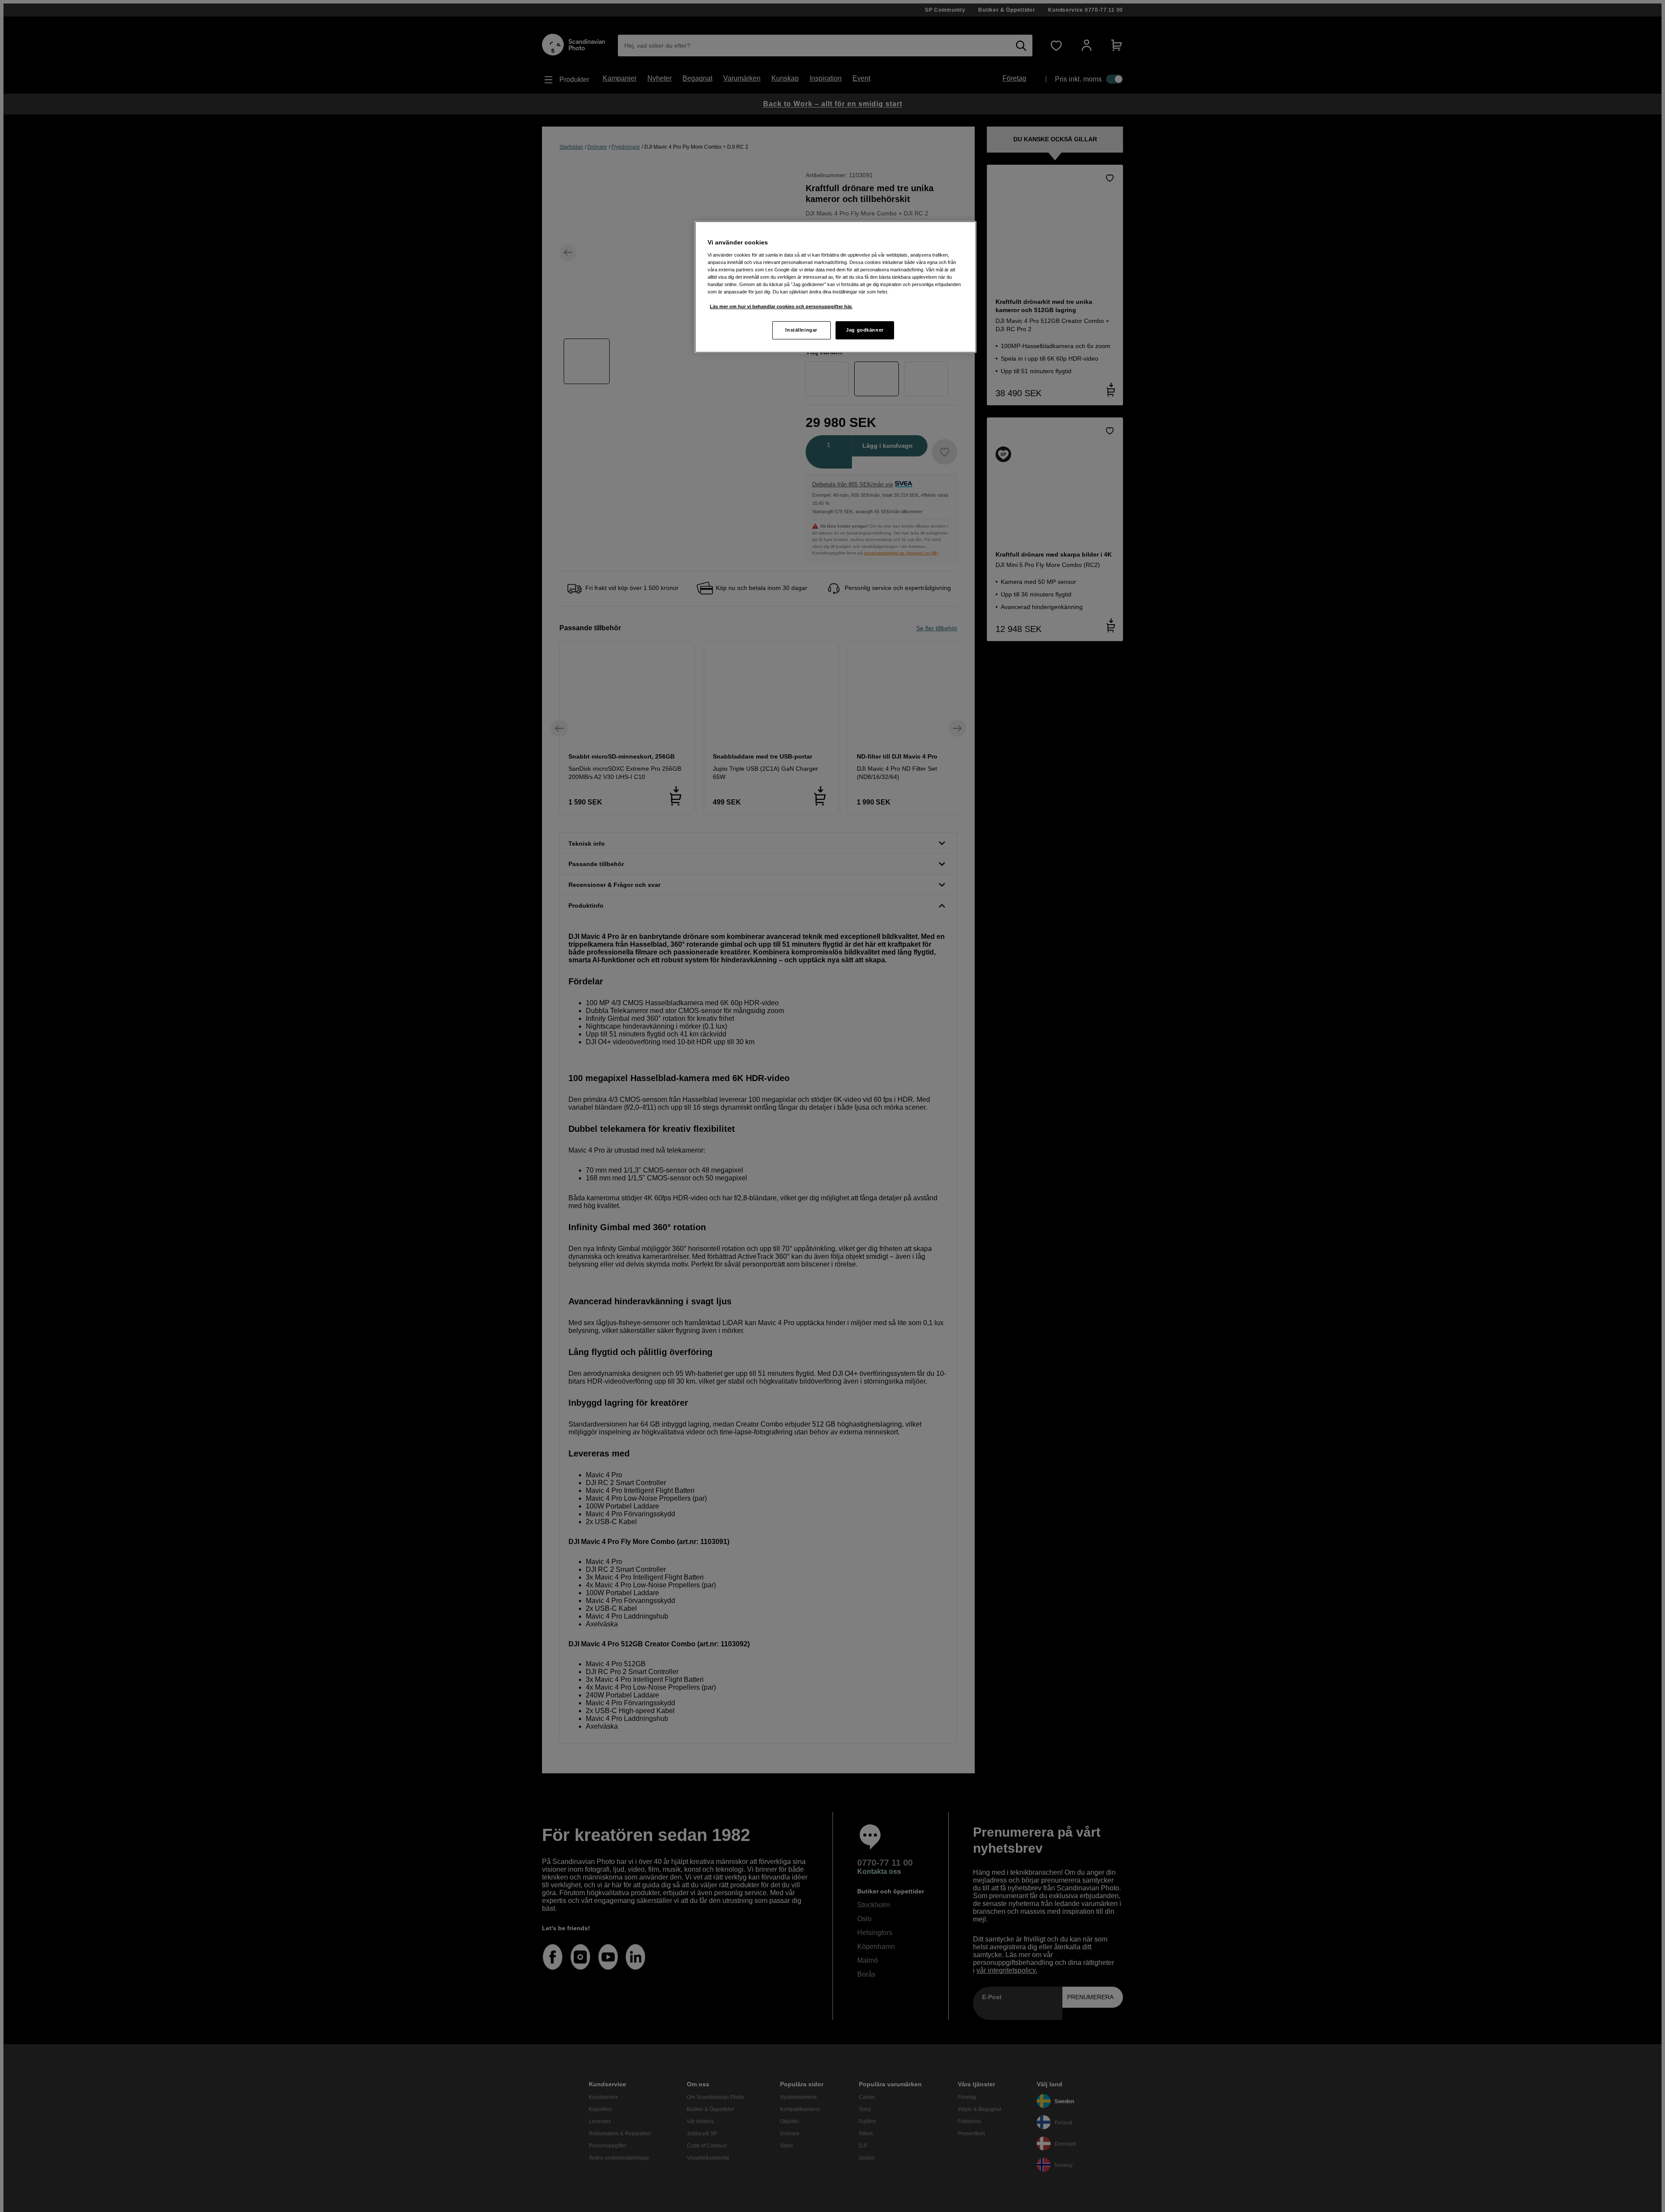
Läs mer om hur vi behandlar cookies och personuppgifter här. (781, 306)
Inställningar (801, 330)
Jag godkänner (865, 330)
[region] (836, 287)
